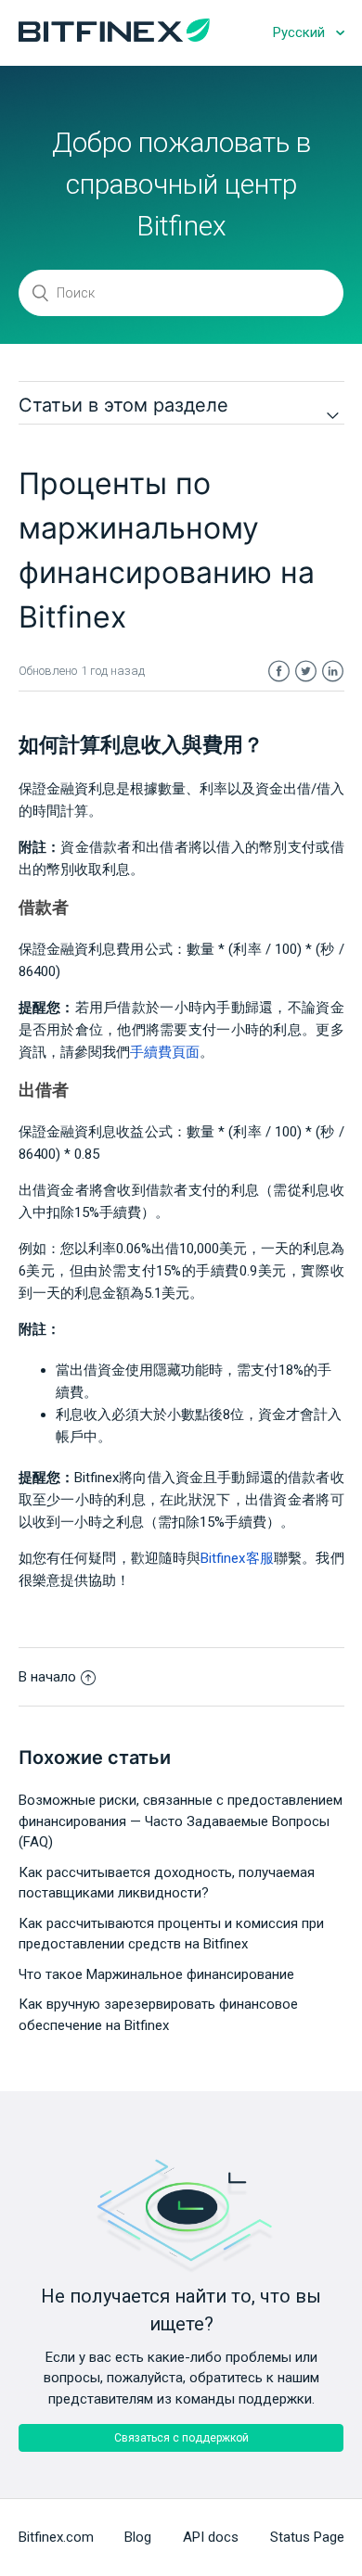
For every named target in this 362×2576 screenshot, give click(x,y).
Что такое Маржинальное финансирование (156, 1974)
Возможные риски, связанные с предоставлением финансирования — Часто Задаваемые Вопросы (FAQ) (181, 1821)
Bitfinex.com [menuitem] (56, 2537)
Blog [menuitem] (138, 2537)
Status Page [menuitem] (307, 2537)
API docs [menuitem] (211, 2537)
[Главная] (114, 37)
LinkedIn (333, 672)
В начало (47, 1677)
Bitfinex (48, 350)
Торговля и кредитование (157, 350)
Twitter (306, 672)
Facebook (279, 672)
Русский (301, 32)
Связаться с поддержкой (181, 2438)
